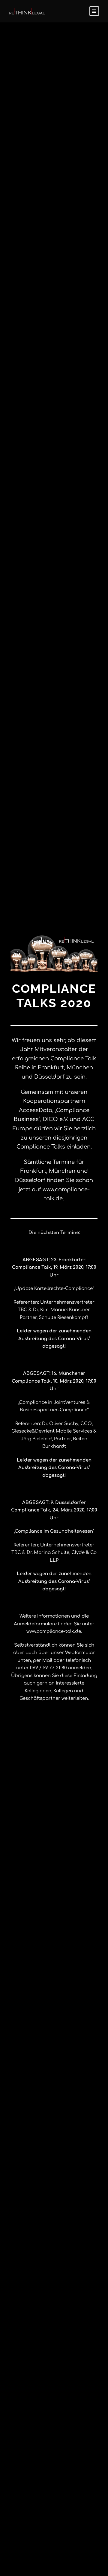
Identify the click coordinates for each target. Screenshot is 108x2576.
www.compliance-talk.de (54, 1631)
